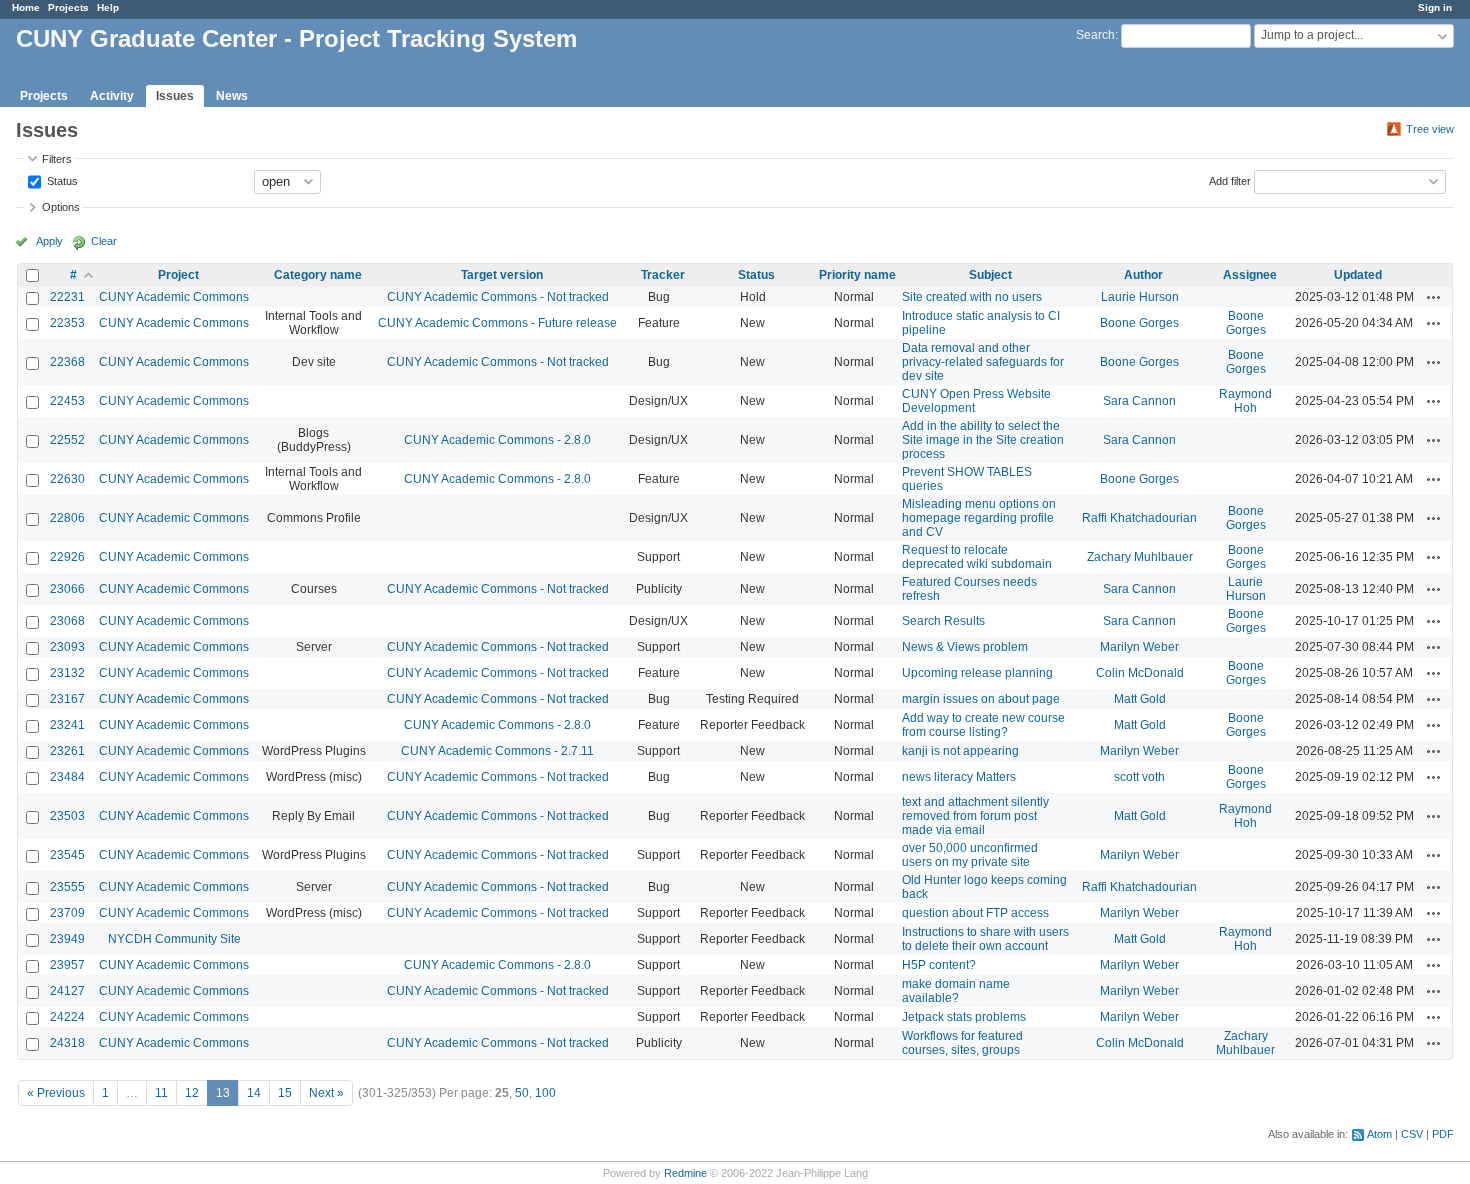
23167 (67, 699)
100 (545, 1093)
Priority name (857, 275)
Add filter (1230, 180)
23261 (67, 751)
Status (61, 180)
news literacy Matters (959, 777)
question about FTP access (975, 913)
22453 (67, 401)
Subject (990, 275)
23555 (67, 887)
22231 (67, 297)
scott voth (1139, 777)
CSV (1412, 1134)
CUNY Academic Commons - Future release (497, 323)
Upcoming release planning (977, 673)
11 (161, 1093)
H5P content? (939, 965)
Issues (175, 96)
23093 (67, 647)
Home (26, 7)
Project (178, 275)
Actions (1434, 297)
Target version (502, 275)
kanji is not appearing (960, 751)
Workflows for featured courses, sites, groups (962, 1043)
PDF (1443, 1134)
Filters (57, 159)
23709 (67, 913)
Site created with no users (972, 297)
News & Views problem (965, 647)
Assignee (1250, 275)
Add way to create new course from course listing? (983, 725)
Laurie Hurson (1140, 297)
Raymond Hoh (1245, 401)
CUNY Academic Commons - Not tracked (498, 297)
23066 (67, 589)
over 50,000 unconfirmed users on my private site (970, 855)
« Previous (56, 1093)
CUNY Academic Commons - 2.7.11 (497, 751)
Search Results (943, 621)
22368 (67, 362)
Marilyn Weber (1139, 647)
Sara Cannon (1139, 401)
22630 (67, 479)
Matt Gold (1140, 699)
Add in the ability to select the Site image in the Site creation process (983, 440)
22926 (67, 557)
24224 (67, 1017)
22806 (67, 518)
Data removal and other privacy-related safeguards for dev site (983, 362)
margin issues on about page (981, 699)
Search (1095, 35)
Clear (104, 241)
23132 (67, 673)
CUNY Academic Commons (174, 297)
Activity (112, 96)
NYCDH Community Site (174, 939)
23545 (67, 855)
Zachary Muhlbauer (1140, 557)
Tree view (1430, 129)
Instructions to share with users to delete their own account (985, 939)
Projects (68, 7)
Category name (318, 275)
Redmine (685, 1173)
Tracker (663, 275)
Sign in (1435, 7)
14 (254, 1093)
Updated (1358, 275)
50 (522, 1093)
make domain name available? (956, 991)
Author (1143, 275)
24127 (67, 991)
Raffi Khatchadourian (1139, 518)
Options (61, 207)
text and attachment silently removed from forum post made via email (975, 816)
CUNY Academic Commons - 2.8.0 (497, 440)
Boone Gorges (1139, 323)
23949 (67, 939)
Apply (49, 241)
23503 (67, 816)
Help (108, 7)
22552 (67, 440)
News (232, 96)
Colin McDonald (1140, 673)
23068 (67, 621)
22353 (67, 323)
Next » (326, 1093)
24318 (67, 1043)
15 (285, 1093)
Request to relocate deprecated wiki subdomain (977, 557)
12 (192, 1093)
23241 (67, 725)
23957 (67, 965)
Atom (1379, 1134)
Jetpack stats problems (964, 1017)
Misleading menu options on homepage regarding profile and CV (979, 518)
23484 (67, 777)
